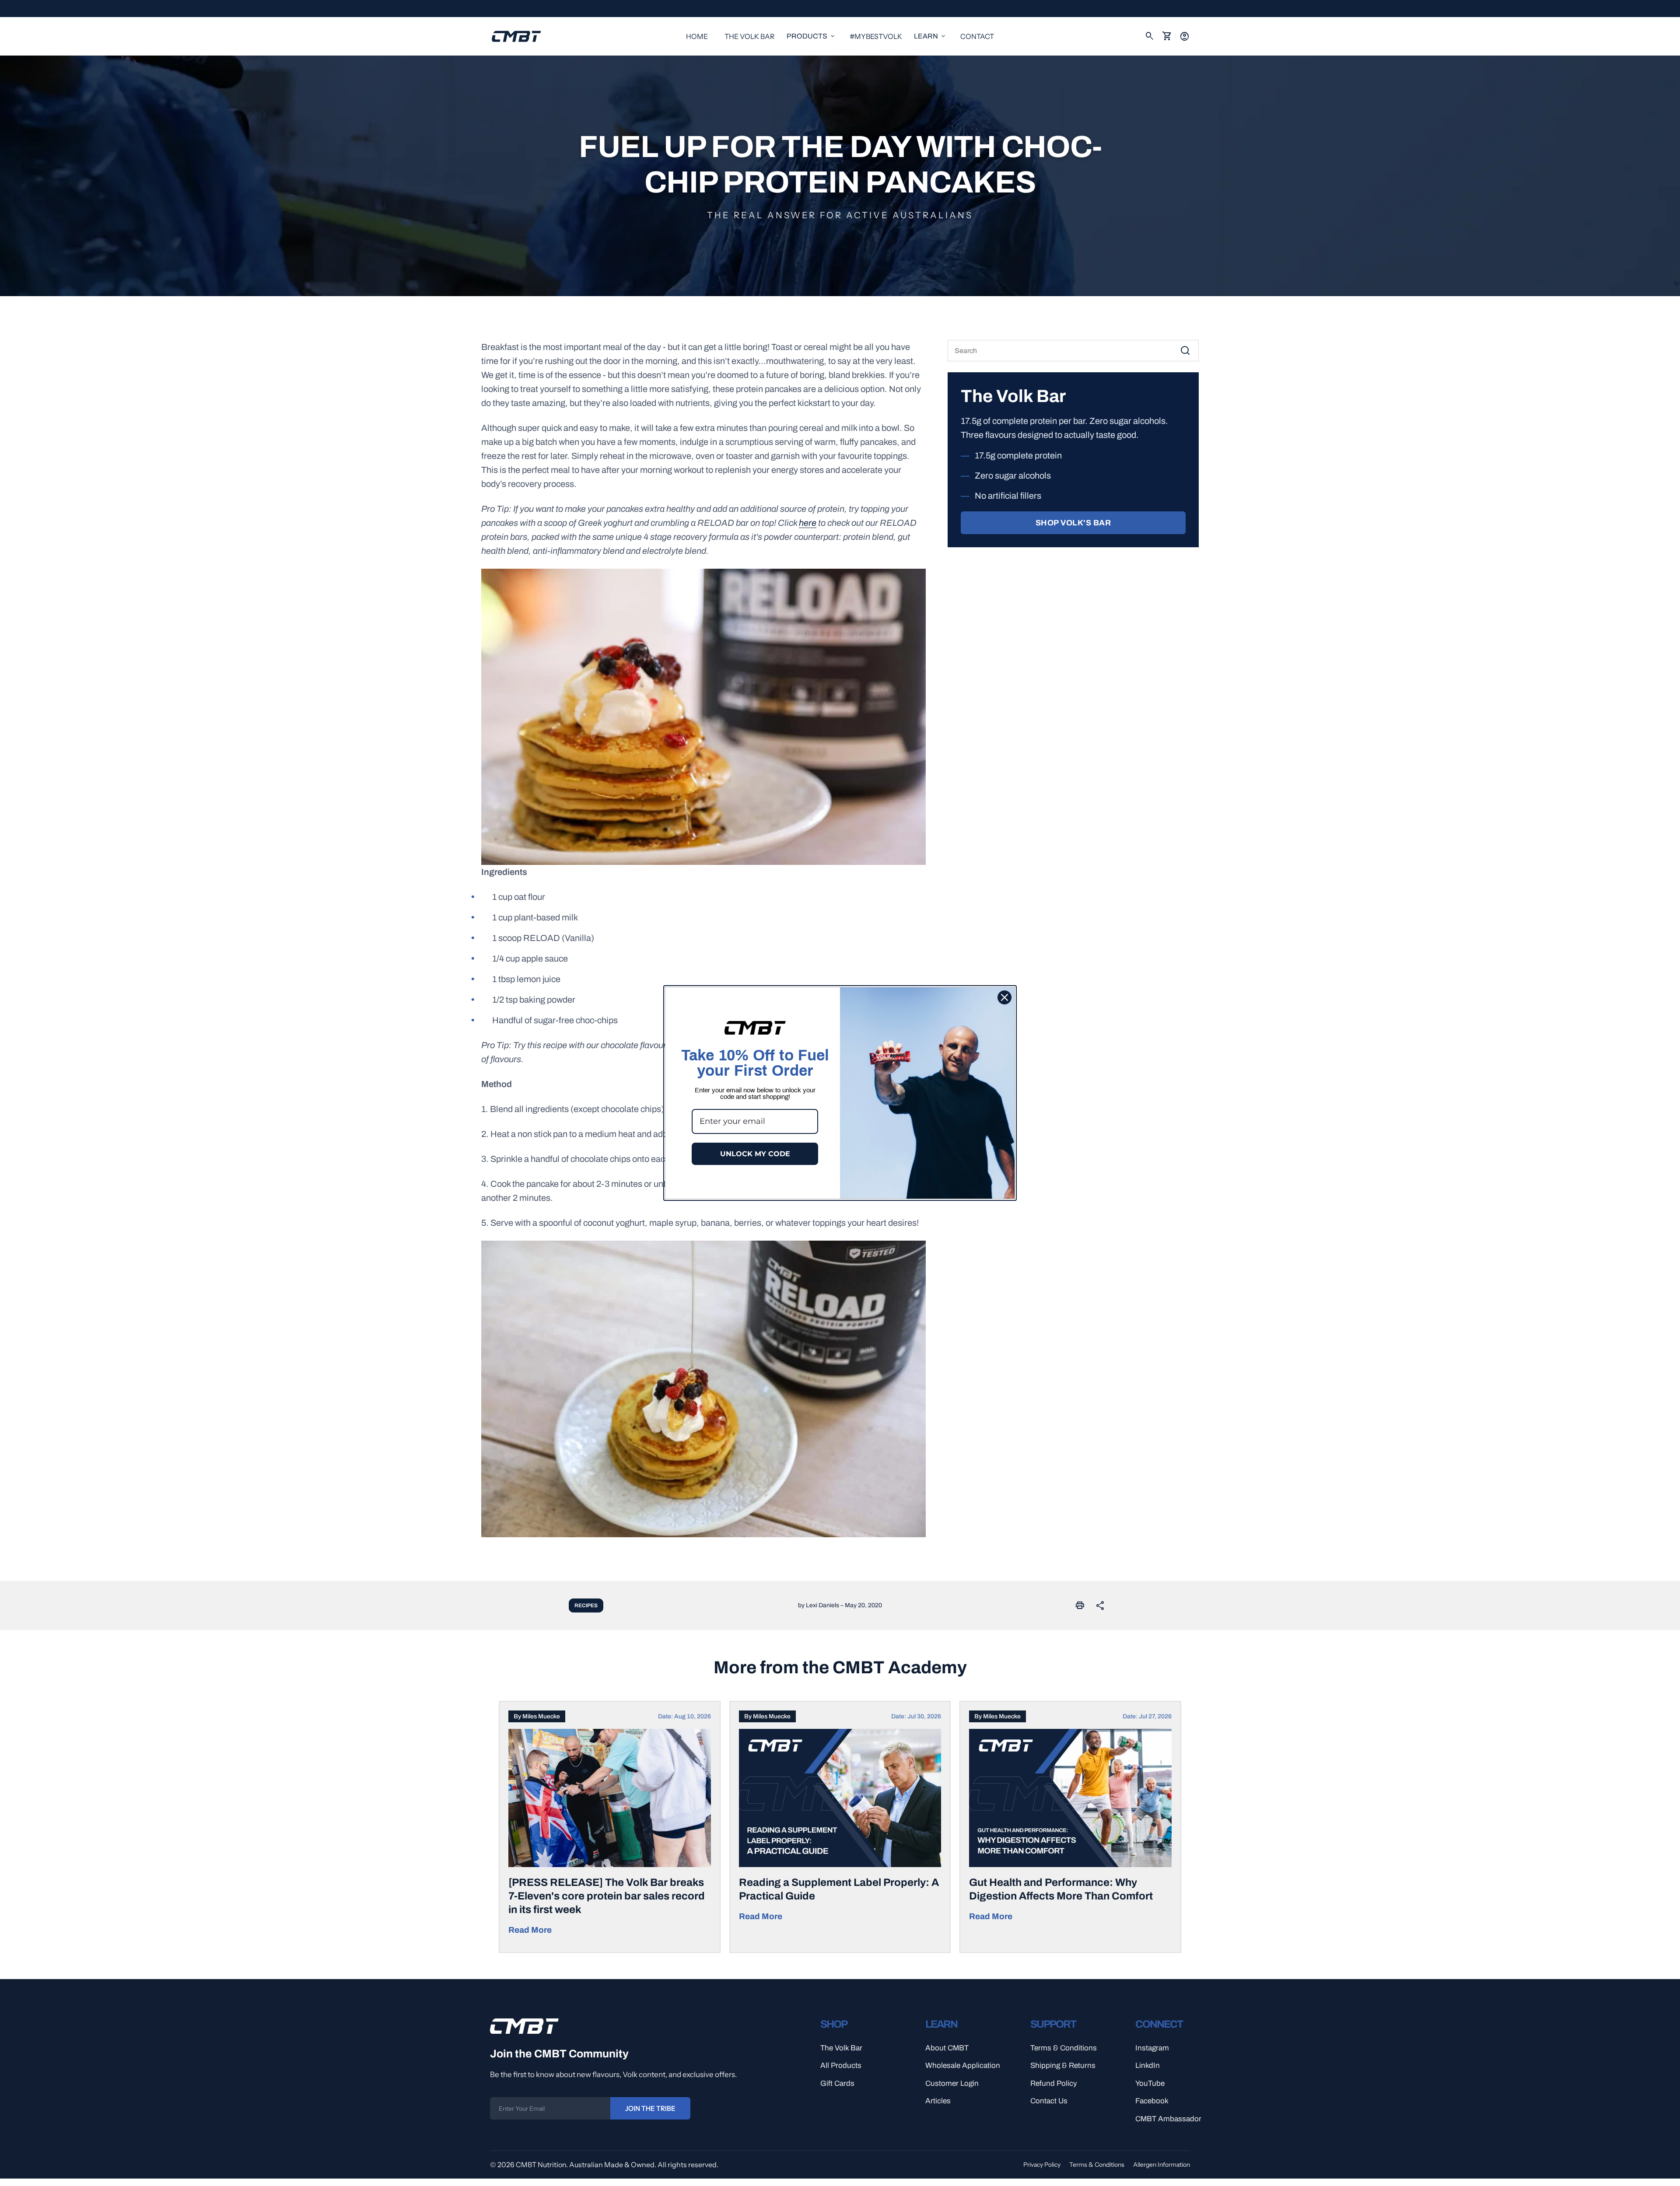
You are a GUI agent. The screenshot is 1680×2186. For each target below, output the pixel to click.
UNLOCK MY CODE (755, 1154)
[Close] (1004, 997)
